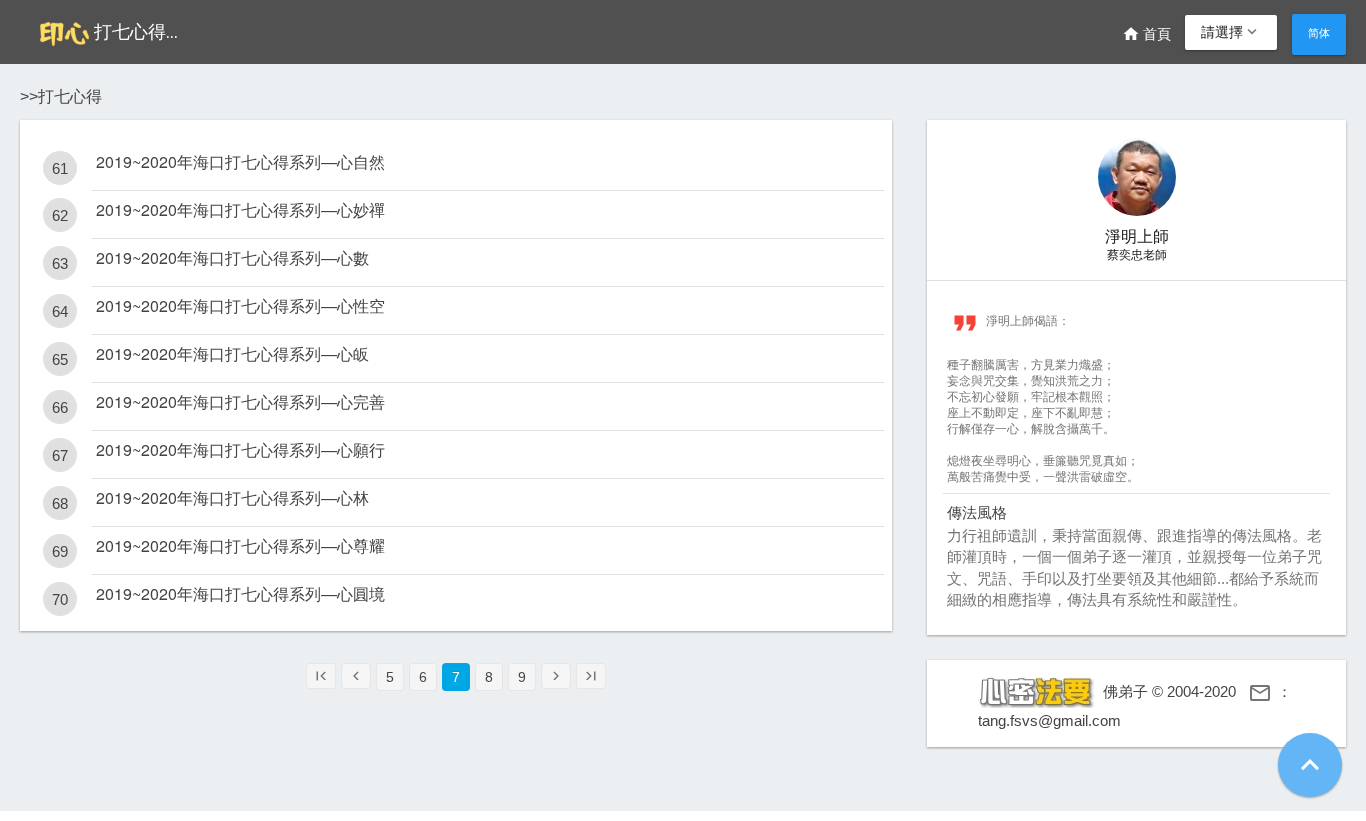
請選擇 (1231, 32)
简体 (1319, 33)
